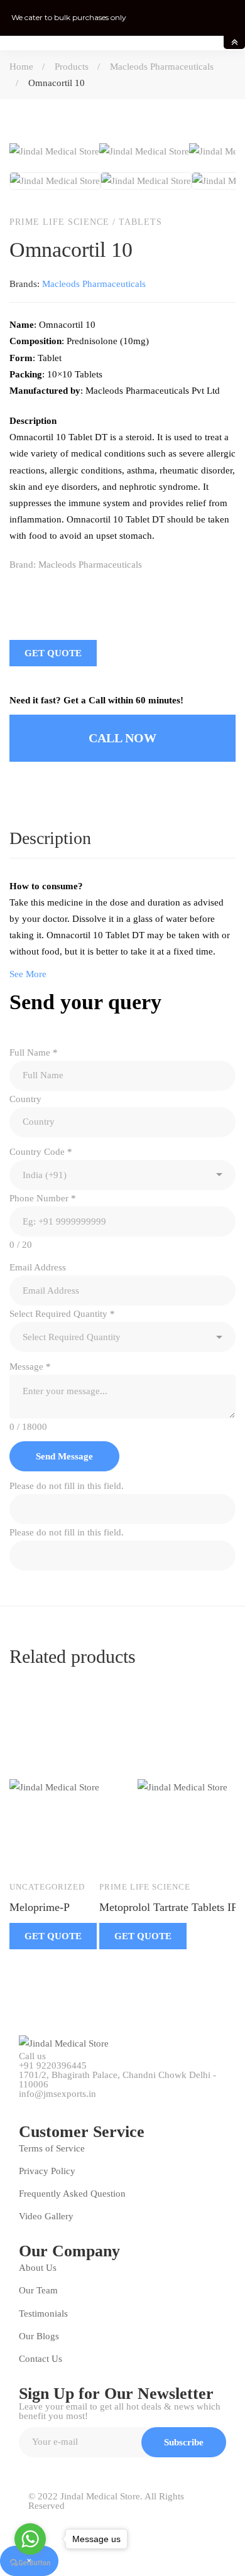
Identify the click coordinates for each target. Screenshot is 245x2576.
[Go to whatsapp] (30, 2539)
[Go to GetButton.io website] (30, 2563)
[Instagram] (109, 2102)
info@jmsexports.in (57, 2094)
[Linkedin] (67, 591)
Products (72, 67)
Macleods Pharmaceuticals (162, 67)
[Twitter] (41, 591)
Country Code (41, 1152)
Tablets (140, 222)
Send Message (64, 1456)
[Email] (120, 591)
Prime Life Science (59, 222)
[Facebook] (14, 591)
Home (21, 67)
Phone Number (43, 1198)
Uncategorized (47, 1887)
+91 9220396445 (53, 2066)
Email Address (38, 1267)
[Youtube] (80, 2102)
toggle (234, 42)
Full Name (34, 1053)
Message (30, 1366)
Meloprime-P (40, 1907)
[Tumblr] (94, 591)
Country (25, 1099)
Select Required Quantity (62, 1314)
